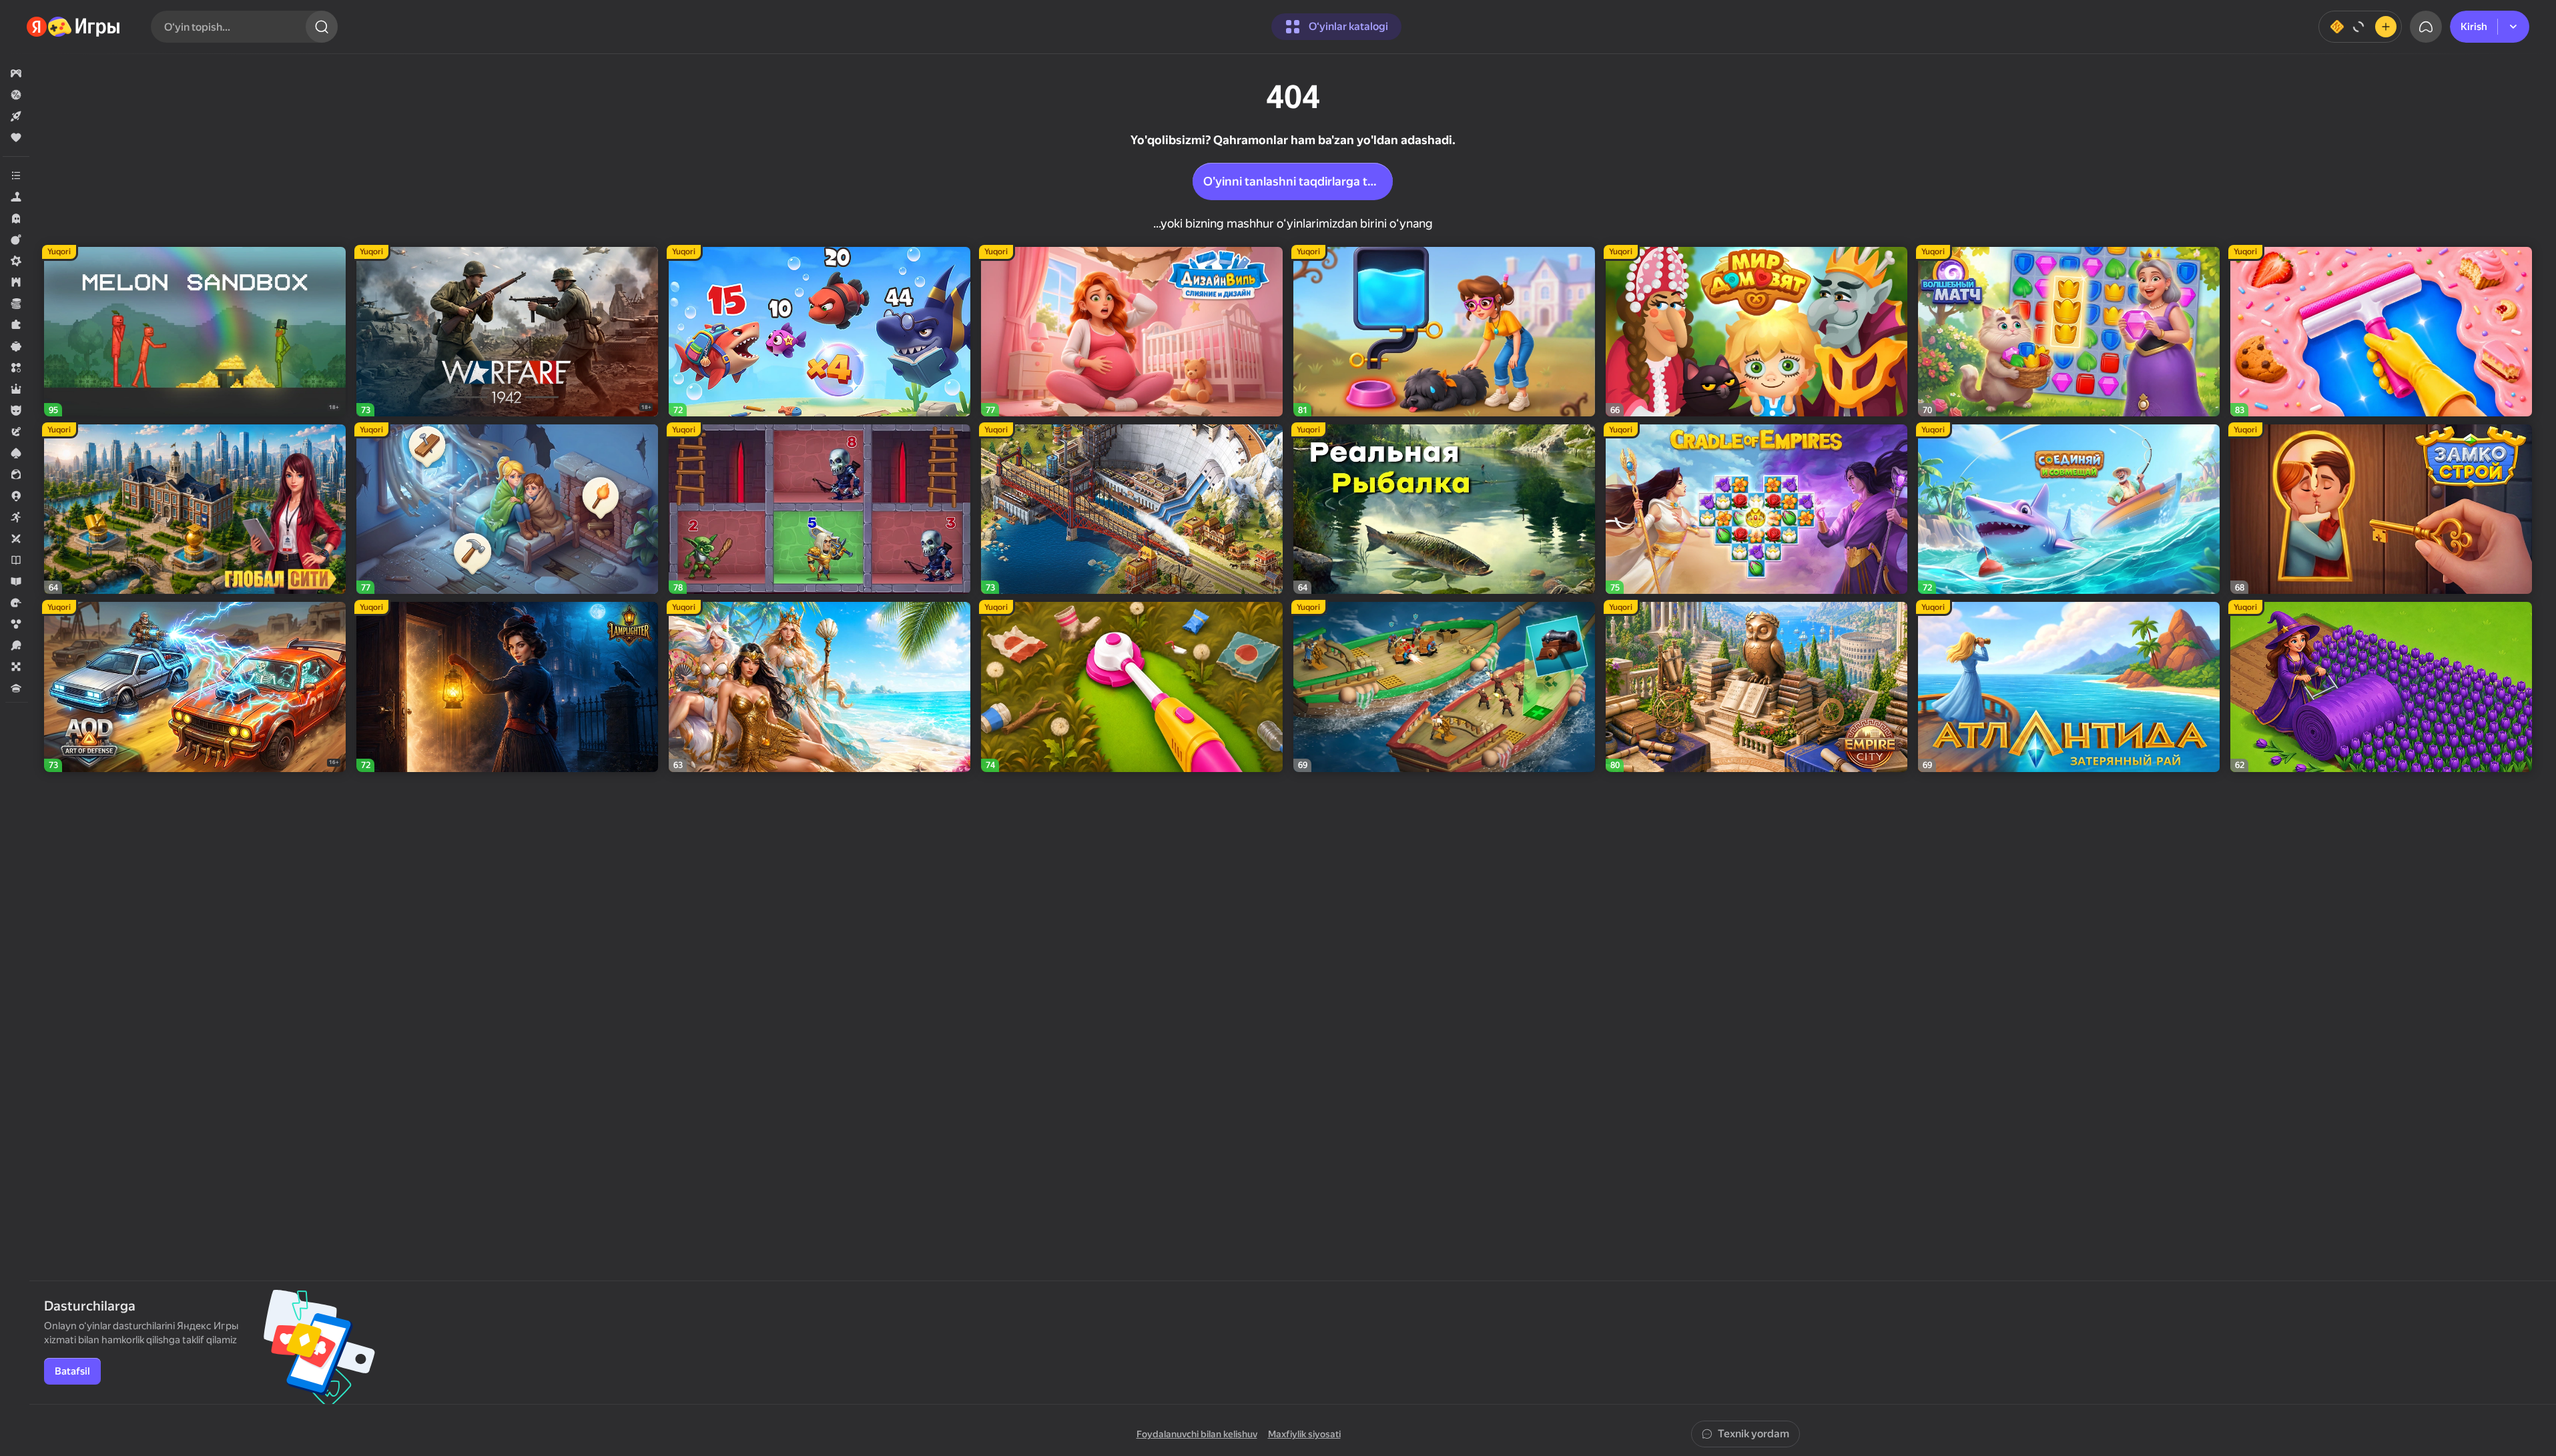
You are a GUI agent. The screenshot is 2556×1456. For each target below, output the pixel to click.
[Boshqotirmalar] (16, 325)
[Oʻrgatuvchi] (16, 581)
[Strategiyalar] (16, 282)
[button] (16, 73)
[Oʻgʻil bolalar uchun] (16, 410)
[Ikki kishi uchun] (16, 538)
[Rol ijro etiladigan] (16, 389)
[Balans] (2360, 27)
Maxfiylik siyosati (1304, 1434)
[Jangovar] (16, 240)
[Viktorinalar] (16, 688)
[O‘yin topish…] (322, 27)
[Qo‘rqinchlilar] (16, 218)
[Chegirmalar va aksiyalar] (16, 95)
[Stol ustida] (16, 667)
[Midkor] (16, 261)
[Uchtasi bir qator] (16, 368)
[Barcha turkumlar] (16, 175)
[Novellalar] (16, 560)
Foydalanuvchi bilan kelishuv (1197, 1434)
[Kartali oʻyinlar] (16, 453)
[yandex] (74, 27)
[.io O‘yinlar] (16, 496)
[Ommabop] (16, 137)
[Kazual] (16, 346)
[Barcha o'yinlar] (16, 73)
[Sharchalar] (16, 624)
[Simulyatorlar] (16, 197)
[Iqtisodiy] (16, 304)
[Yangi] (16, 116)
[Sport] (16, 645)
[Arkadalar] (16, 517)
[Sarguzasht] (16, 432)
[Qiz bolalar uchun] (16, 474)
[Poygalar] (16, 603)
